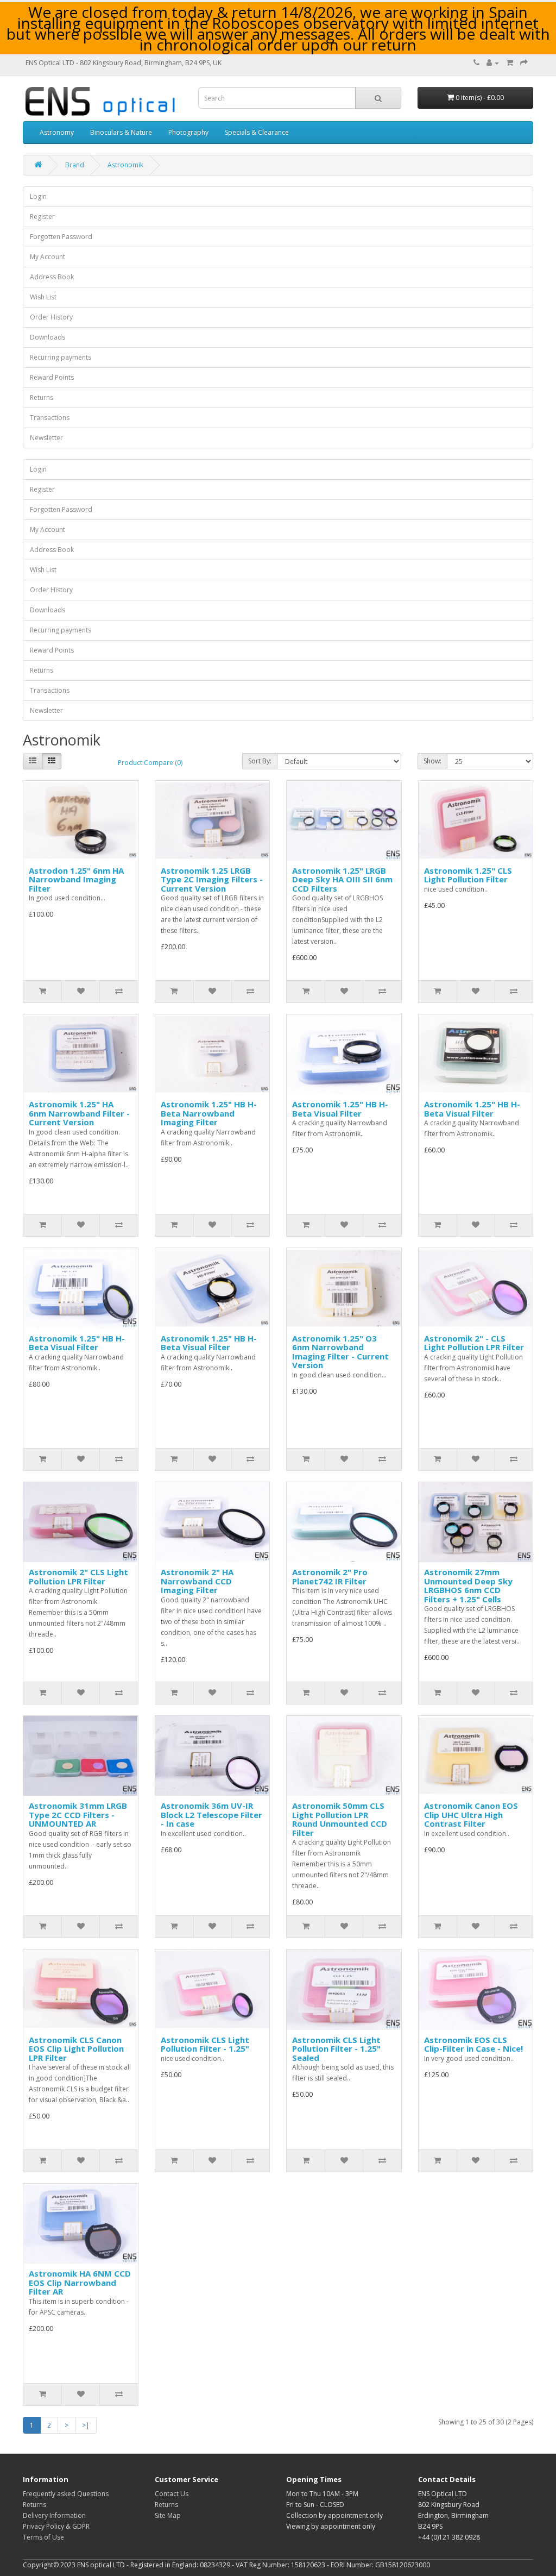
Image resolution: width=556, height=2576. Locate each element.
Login (38, 196)
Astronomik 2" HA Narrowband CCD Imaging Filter (197, 1581)
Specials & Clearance (257, 132)
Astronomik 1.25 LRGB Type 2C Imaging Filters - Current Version (212, 879)
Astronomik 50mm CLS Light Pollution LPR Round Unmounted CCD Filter (340, 1819)
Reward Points (52, 377)
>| (86, 2425)
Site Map (168, 2515)
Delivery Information (54, 2515)
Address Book (52, 277)
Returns (42, 397)
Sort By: (260, 761)
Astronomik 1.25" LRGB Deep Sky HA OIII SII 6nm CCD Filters (342, 879)
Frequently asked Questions (66, 2494)
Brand (75, 165)
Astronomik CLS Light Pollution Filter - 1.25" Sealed (336, 2049)
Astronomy (57, 132)
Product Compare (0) (150, 763)
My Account (48, 257)
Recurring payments (61, 357)
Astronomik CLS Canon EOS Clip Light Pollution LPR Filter (76, 2049)
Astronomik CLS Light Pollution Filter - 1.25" (205, 2044)
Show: (432, 761)
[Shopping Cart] (510, 63)
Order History (51, 317)
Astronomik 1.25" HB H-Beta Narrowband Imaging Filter (209, 1113)
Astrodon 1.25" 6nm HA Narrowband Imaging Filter (76, 879)
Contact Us (172, 2494)
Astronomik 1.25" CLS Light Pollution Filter (468, 875)
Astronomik (125, 165)
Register (42, 217)
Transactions (50, 418)
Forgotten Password (61, 237)
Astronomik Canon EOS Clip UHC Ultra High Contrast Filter (471, 1815)
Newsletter (46, 438)
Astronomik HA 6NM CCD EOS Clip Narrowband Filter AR (80, 2282)
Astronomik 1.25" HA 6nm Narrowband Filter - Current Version (79, 1113)
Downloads (48, 337)
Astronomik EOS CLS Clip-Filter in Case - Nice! (473, 2044)
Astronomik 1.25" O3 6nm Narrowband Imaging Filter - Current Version (340, 1352)
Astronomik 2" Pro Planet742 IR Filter (330, 1577)
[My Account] (493, 63)
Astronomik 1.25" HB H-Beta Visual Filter (340, 1109)
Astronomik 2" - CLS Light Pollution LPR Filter (474, 1343)
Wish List (43, 297)
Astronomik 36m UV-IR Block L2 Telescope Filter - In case (211, 1815)
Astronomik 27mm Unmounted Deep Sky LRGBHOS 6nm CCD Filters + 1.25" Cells (468, 1585)
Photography (188, 132)
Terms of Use (43, 2537)
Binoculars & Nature (121, 132)
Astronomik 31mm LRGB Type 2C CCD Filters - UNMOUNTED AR (78, 1815)
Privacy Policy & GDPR (56, 2526)
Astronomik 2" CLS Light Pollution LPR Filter (78, 1577)
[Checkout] (524, 63)
